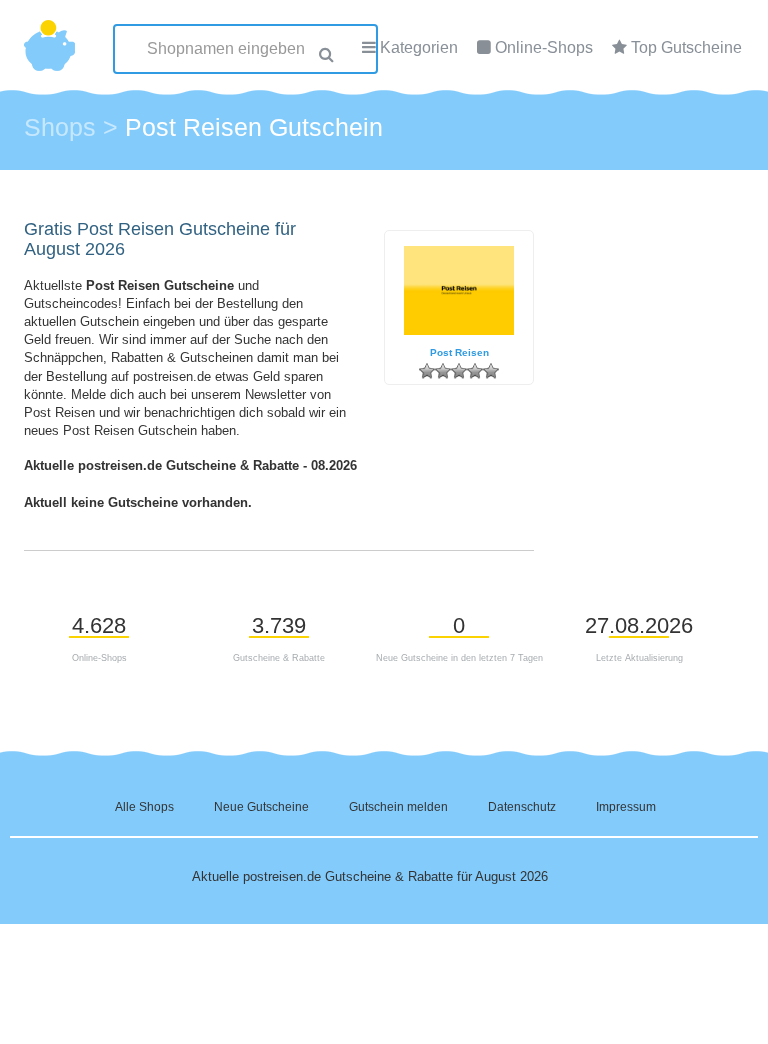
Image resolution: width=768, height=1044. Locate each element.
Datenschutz (522, 807)
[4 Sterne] (475, 371)
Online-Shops (544, 47)
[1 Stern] (427, 371)
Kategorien (419, 47)
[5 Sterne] (491, 371)
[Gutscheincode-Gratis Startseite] (49, 35)
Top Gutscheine (686, 47)
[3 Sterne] (459, 371)
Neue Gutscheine (261, 807)
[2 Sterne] (443, 371)
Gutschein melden (398, 807)
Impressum (626, 807)
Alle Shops (144, 807)
